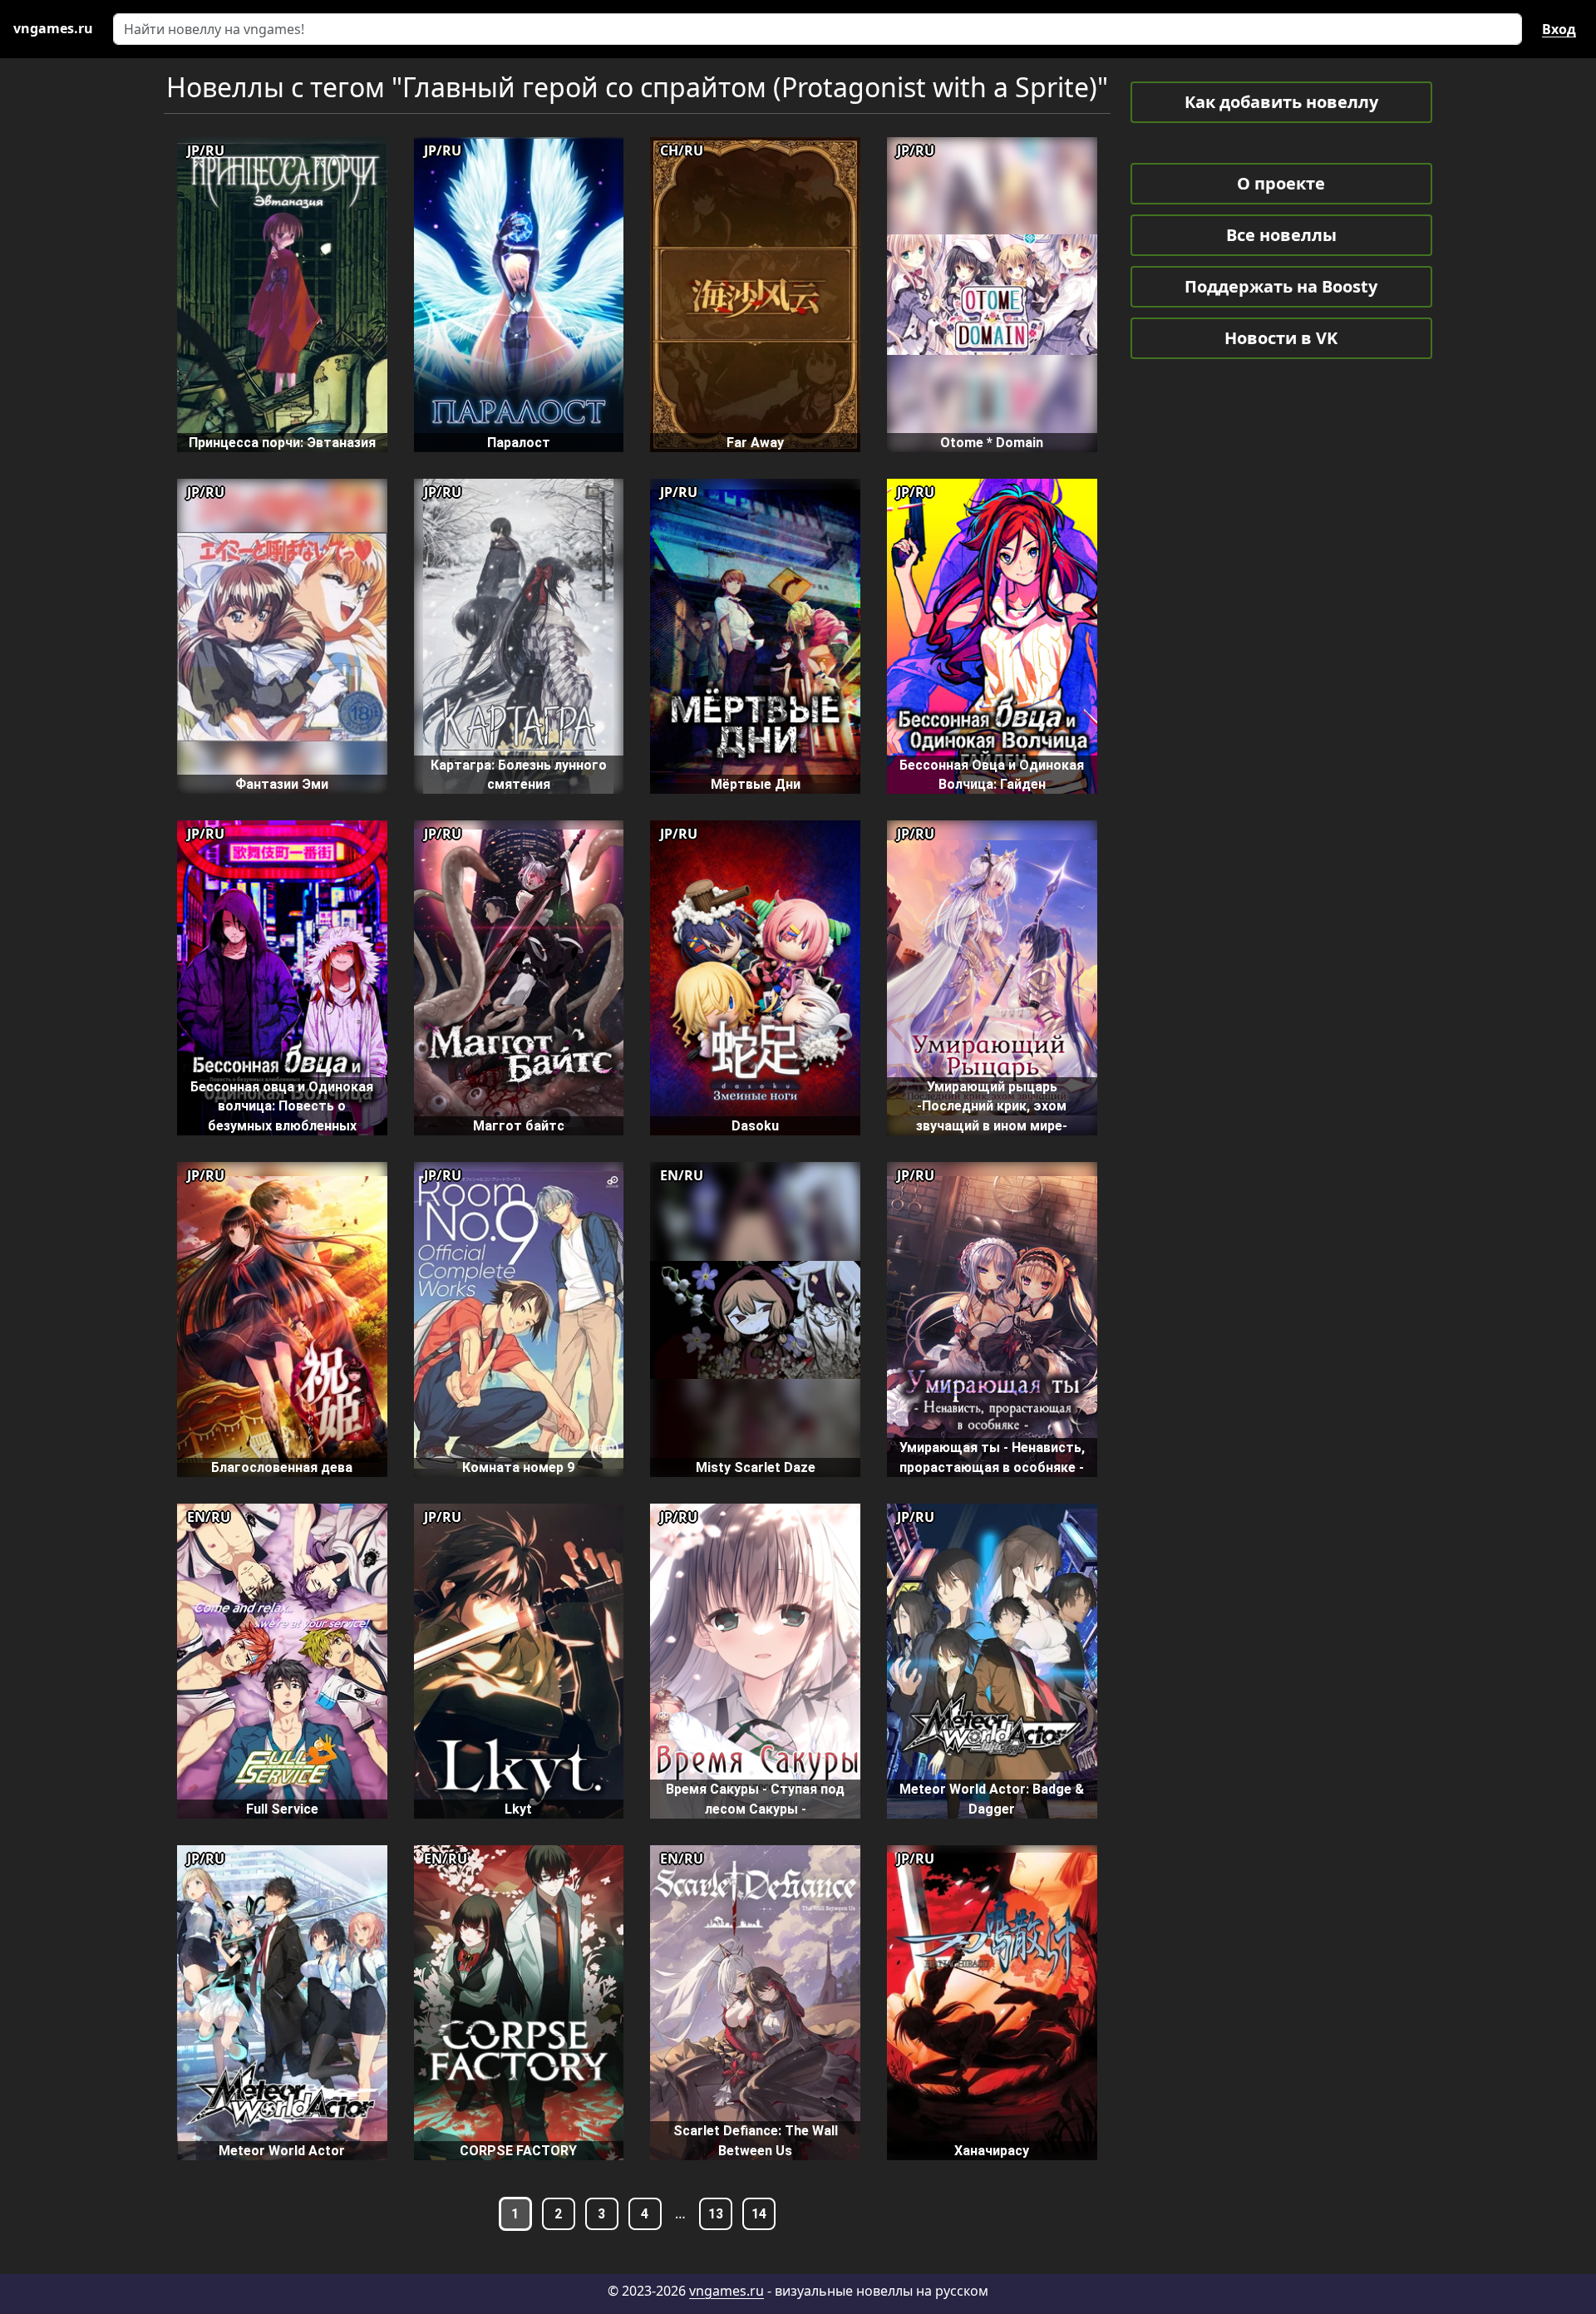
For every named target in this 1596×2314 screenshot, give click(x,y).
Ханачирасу (992, 2151)
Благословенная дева (282, 1467)
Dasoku (755, 1126)
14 (759, 2214)
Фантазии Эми (282, 784)
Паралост (519, 443)
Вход (1559, 29)
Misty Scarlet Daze (756, 1467)
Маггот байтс (519, 1126)
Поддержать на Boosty (1281, 286)
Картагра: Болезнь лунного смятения (519, 775)
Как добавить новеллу (1281, 102)
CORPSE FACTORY (518, 2151)
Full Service (282, 1809)
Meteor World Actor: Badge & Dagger (992, 1799)
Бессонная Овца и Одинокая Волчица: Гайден (992, 775)
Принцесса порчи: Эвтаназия (282, 443)
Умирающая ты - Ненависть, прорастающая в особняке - (992, 1457)
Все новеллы (1281, 235)
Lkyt (518, 1809)
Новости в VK (1281, 338)
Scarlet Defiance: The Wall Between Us (756, 2140)
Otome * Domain (992, 443)
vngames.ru (727, 2291)
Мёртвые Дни (756, 784)
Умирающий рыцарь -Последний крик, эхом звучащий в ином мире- (992, 1106)
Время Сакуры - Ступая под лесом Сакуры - (755, 1799)
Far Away (755, 443)
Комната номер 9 (518, 1467)
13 (716, 2214)
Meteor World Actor (282, 2151)
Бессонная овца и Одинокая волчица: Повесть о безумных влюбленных (282, 1106)
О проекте (1281, 183)
